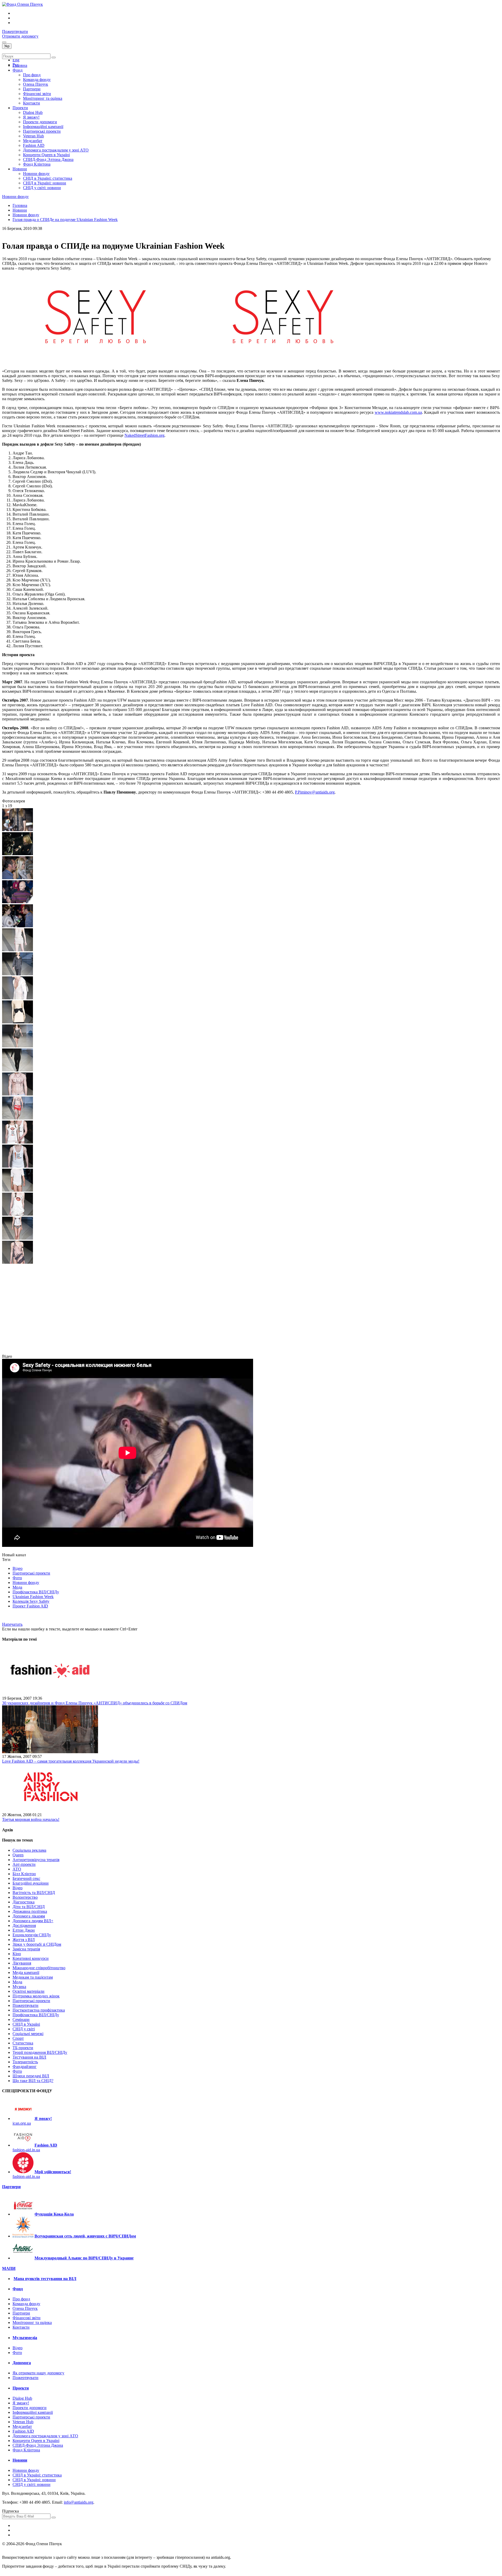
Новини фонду (36, 174)
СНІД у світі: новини (42, 188)
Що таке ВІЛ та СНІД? (33, 2081)
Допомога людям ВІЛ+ (33, 1921)
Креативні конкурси (31, 1958)
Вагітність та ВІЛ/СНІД (34, 1893)
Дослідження (24, 1925)
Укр (7, 46)
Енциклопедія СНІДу (32, 1935)
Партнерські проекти (42, 131)
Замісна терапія (26, 1949)
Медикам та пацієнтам (33, 1977)
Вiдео (18, 2348)
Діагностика (24, 1902)
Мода (17, 1587)
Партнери (32, 89)
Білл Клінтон (24, 1874)
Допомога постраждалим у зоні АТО (56, 150)
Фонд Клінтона (37, 164)
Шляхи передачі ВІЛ (31, 2076)
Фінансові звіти (37, 94)
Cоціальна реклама (29, 1850)
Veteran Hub (33, 136)
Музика (19, 1987)
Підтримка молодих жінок (36, 1996)
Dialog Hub (33, 112)
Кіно (17, 1954)
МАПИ (9, 2268)
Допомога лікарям (29, 1916)
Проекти (20, 108)
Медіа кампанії (26, 1972)
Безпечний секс (26, 1878)
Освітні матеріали (28, 1991)
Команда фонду (37, 80)
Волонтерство (25, 1897)
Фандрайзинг (25, 2067)
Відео (18, 1568)
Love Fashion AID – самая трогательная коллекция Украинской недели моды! (71, 1761)
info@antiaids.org (79, 2502)
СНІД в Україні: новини (45, 183)
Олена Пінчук (36, 84)
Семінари (21, 2020)
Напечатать (12, 1624)
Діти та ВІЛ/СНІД (29, 1907)
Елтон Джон (24, 1930)
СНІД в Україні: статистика (48, 178)
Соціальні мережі (28, 2034)
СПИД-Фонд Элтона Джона (48, 159)
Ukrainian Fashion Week (33, 1597)
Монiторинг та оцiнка (43, 98)
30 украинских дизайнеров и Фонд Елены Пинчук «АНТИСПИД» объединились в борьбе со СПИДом (95, 1703)
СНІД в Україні (26, 2024)
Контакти (32, 103)
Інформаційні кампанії (43, 127)
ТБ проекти (23, 2048)
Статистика (23, 2043)
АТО (17, 1869)
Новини (20, 169)
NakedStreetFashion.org (144, 435)
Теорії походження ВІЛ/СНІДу (40, 2052)
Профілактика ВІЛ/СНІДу (36, 1592)
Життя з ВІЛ (24, 1940)
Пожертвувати (15, 31)
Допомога (22, 2363)
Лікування (22, 1963)
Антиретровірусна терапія (36, 1860)
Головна (20, 65)
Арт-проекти (24, 1864)
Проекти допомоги (40, 122)
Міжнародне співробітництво (39, 1968)
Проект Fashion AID (30, 1606)
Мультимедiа (25, 2338)
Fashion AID (34, 145)
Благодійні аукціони (31, 1883)
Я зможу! (31, 117)
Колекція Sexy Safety (31, 1601)
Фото (17, 1578)
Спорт (18, 2038)
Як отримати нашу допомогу (38, 2373)
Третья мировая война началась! (31, 1819)
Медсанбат (33, 141)
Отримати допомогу (20, 36)
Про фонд (32, 75)
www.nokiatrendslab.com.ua (398, 412)
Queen (18, 1855)
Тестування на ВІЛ (29, 2057)
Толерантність (25, 2062)
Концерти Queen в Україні (46, 155)
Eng (16, 60)
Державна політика (30, 1911)
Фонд (18, 70)
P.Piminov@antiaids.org (315, 792)
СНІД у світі (24, 2029)
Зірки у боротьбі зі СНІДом (37, 1944)
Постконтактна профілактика (39, 2010)
